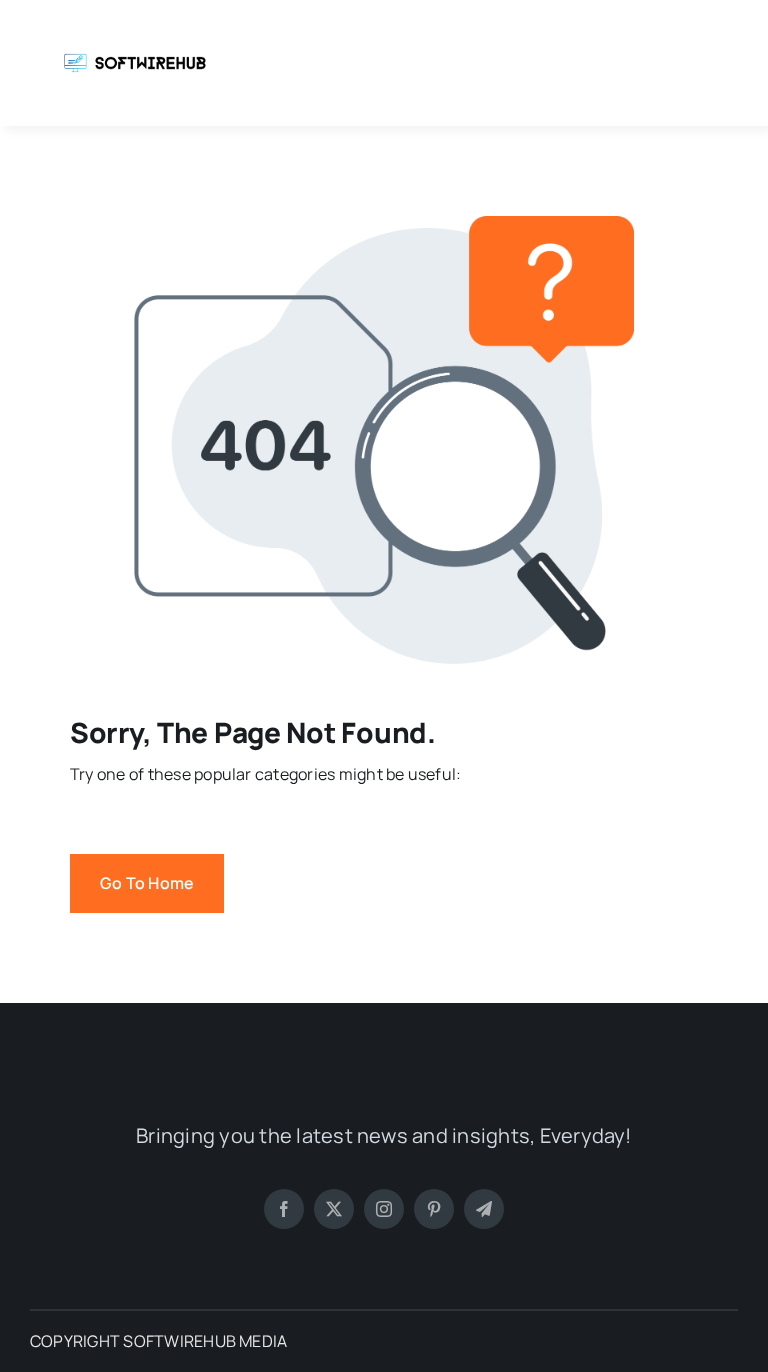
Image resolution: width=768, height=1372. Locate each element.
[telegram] (484, 1209)
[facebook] (284, 1209)
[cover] (135, 28)
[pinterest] (434, 1209)
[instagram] (384, 1209)
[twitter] (334, 1209)
